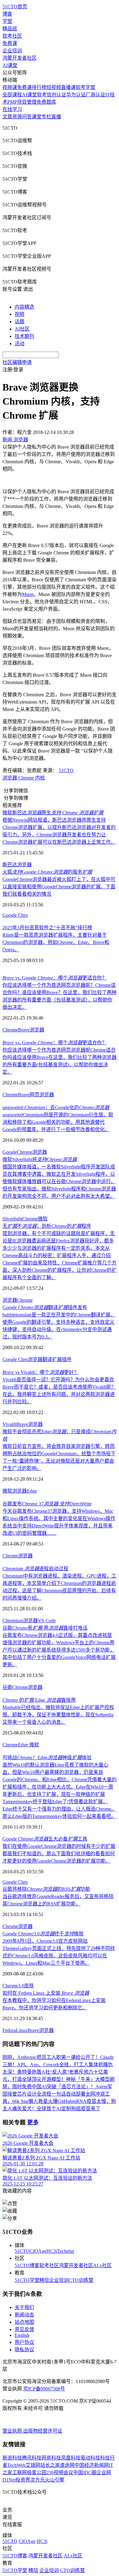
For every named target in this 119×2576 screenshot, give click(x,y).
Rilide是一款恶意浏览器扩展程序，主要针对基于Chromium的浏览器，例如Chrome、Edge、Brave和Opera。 (56, 942)
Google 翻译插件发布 (45, 1307)
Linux (22, 2030)
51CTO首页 (15, 7)
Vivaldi (9, 1424)
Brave (24, 1030)
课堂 (37, 117)
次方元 (38, 2480)
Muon (28, 594)
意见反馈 (24, 2329)
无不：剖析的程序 (47, 1226)
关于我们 (24, 2307)
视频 (20, 314)
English (22, 2335)
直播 (56, 117)
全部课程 (12, 95)
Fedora (9, 2030)
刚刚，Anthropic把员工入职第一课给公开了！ (51, 2057)
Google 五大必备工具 (45, 1839)
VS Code (47, 1621)
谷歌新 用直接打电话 (45, 1628)
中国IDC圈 (85, 2472)
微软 (43, 1219)
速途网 (67, 2465)
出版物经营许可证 (43, 2431)
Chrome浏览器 (18, 1926)
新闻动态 (24, 2315)
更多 (33, 2122)
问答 (27, 117)
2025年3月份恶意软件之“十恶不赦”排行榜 (47, 928)
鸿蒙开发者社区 (20, 58)
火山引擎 (55, 2480)
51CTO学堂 (27, 2280)
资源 (17, 117)
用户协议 (24, 2342)
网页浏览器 (42, 1095)
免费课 (10, 43)
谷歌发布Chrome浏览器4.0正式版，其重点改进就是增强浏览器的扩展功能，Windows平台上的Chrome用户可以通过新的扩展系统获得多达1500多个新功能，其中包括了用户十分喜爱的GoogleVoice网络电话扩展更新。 (59, 1650)
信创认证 (56, 95)
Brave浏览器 (41, 2030)
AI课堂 (10, 65)
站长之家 (50, 2465)
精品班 (10, 29)
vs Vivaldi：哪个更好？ (41, 1372)
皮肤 (29, 1986)
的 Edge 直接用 (39, 1700)
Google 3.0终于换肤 (43, 1934)
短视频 (54, 87)
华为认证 (76, 95)
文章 (7, 117)
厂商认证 (96, 95)
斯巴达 (10, 865)
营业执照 (13, 2431)
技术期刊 (24, 336)
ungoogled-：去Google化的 (56, 1107)
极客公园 (37, 2472)
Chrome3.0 (13, 1986)
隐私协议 (24, 2350)
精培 (44, 2280)
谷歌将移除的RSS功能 (46, 1889)
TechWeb (16, 2465)
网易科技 (51, 2458)
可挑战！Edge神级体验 (47, 1758)
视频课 (10, 87)
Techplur (66, 2251)
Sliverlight (12, 1219)
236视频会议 (60, 2472)
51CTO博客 (27, 2265)
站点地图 (24, 2322)
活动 (20, 344)
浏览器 (10, 778)
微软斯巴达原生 (53, 813)
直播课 (68, 87)
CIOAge (38, 2251)
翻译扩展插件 (57, 1359)
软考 (42, 95)
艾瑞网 (33, 2465)
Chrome (26, 778)
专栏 (46, 117)
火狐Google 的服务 (47, 872)
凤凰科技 (71, 2458)
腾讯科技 (32, 2458)
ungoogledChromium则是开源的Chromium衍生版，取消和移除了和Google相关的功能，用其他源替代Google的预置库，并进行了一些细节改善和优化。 (58, 1122)
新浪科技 (12, 2458)
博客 (7, 14)
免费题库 (46, 102)
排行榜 (39, 87)
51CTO (66, 770)
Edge (32, 1491)
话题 (20, 322)
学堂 (7, 21)
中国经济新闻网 (92, 2465)
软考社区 (12, 36)
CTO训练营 (81, 2280)
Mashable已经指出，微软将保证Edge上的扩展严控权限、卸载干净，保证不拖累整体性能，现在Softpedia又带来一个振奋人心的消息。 (58, 1715)
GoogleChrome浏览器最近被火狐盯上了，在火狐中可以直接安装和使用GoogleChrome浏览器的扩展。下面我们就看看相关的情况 (59, 887)
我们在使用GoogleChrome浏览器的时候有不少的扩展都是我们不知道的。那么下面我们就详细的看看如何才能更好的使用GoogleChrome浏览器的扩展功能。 (59, 1854)
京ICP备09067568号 (44, 2389)
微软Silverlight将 (40, 1159)
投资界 (23, 2480)
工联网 (20, 2472)
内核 (40, 778)
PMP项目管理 (22, 102)
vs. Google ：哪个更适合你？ (55, 978)
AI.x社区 (102, 2265)
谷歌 (7, 1687)
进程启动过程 (35, 1569)
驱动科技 (90, 2458)
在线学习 (12, 109)
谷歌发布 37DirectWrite (47, 1504)
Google (10, 1152)
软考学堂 (85, 87)
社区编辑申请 (17, 362)
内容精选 (24, 307)
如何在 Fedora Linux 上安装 (46, 1993)
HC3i (52, 2251)
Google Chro (15, 915)
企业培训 (12, 51)
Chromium (13, 1621)
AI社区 (22, 329)
